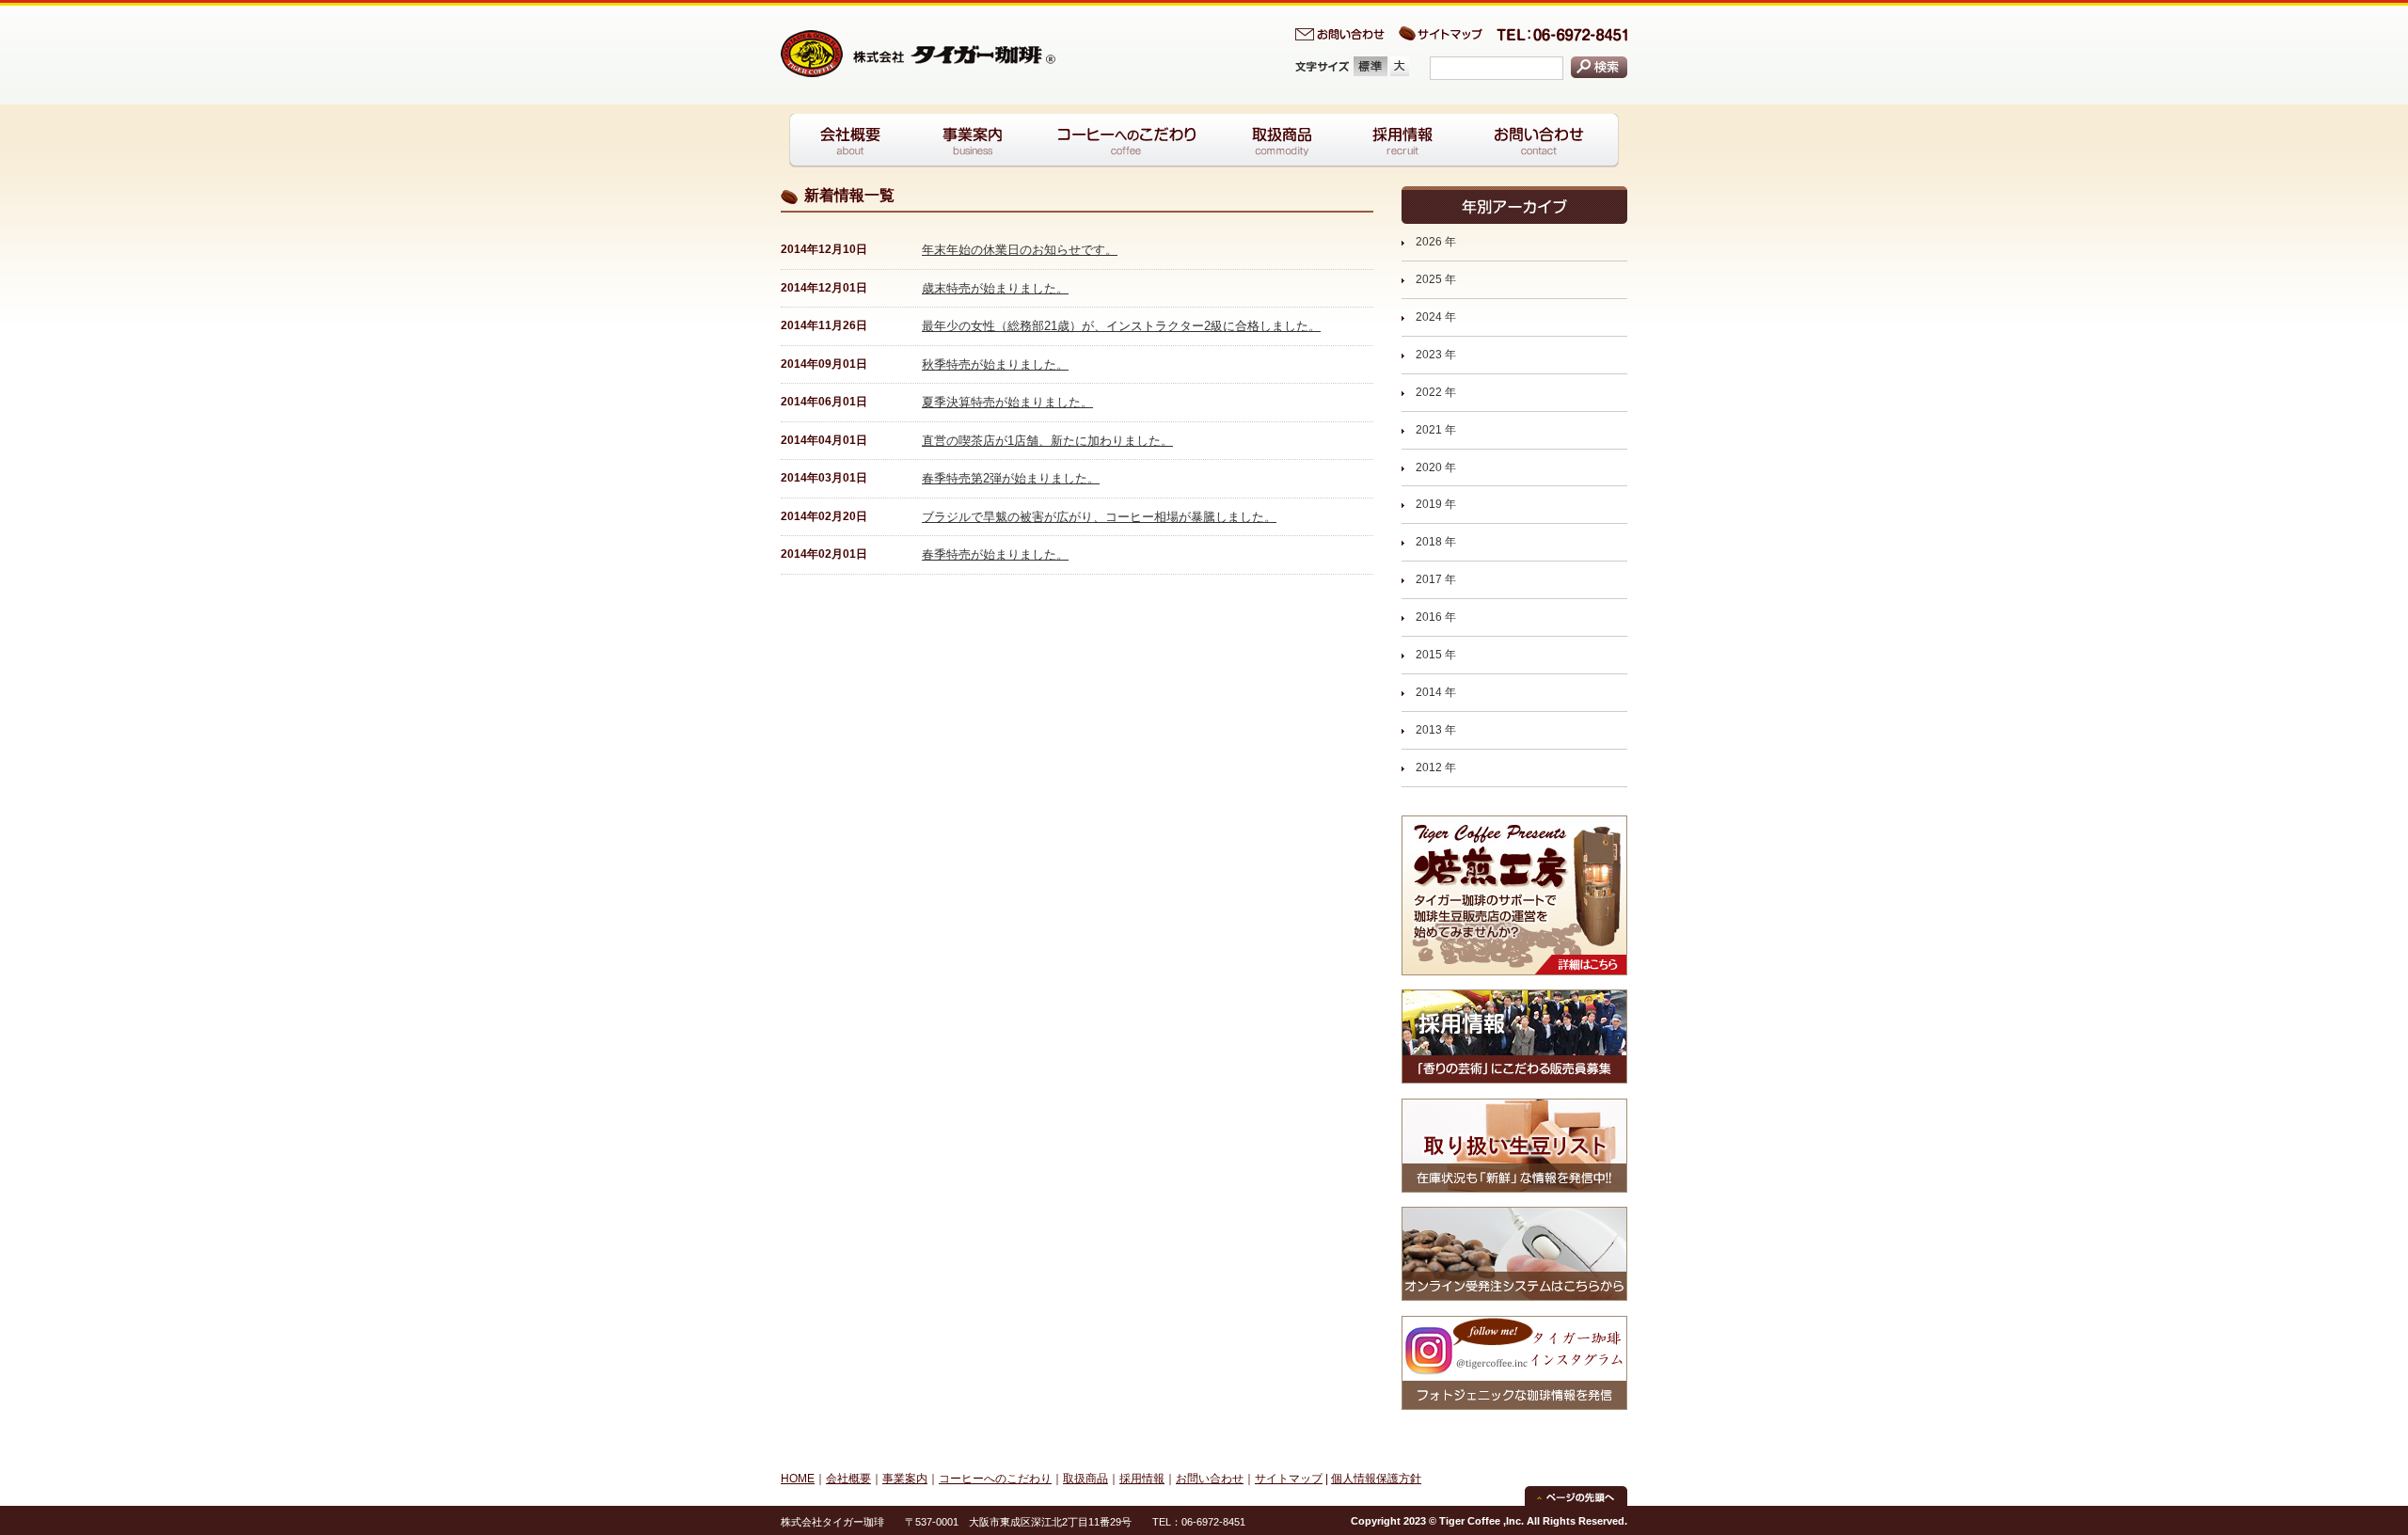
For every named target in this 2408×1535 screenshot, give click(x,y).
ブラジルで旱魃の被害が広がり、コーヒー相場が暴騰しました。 (1099, 517)
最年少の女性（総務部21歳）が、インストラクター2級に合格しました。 (1121, 326)
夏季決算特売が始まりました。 (1007, 402)
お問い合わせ (1210, 1479)
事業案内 (905, 1479)
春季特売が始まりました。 (995, 554)
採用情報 (1142, 1479)
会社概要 (848, 1479)
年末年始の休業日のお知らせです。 (1020, 250)
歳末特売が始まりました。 (995, 288)
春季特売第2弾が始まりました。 (1011, 478)
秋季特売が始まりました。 (995, 364)
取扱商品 (1085, 1479)
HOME (798, 1479)
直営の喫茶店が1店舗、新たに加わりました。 (1047, 441)
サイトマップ (1289, 1479)
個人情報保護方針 (1376, 1479)
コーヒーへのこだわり (995, 1479)
